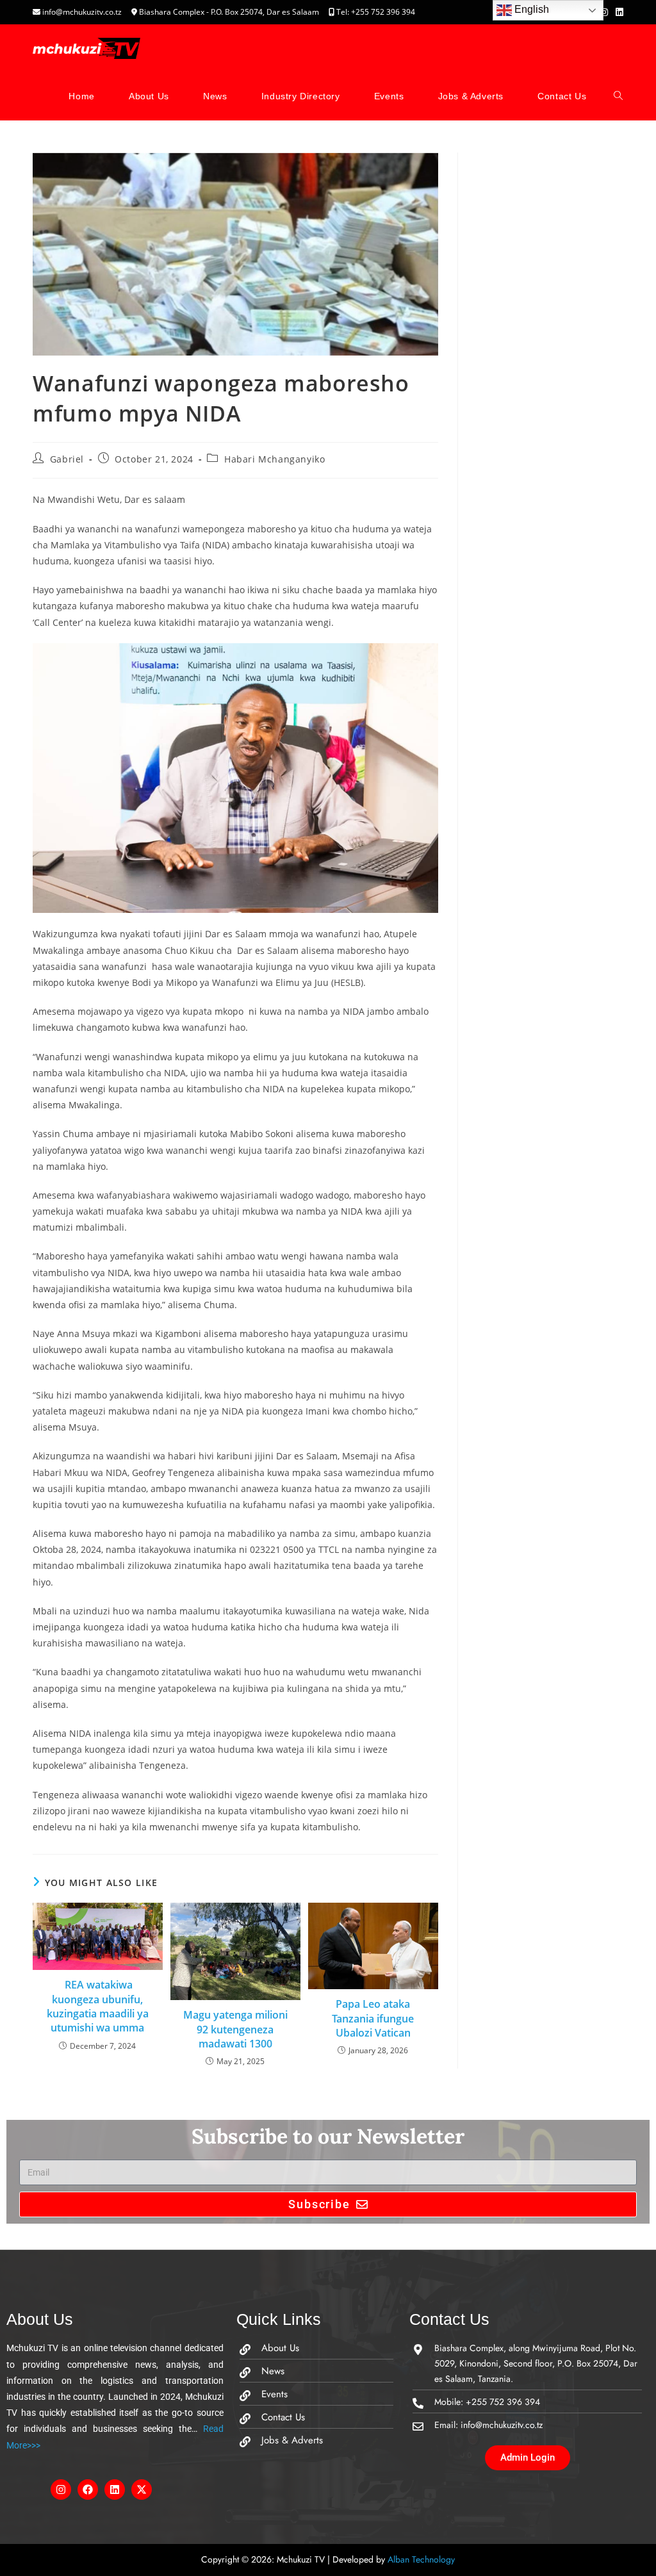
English (530, 9)
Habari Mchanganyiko (275, 459)
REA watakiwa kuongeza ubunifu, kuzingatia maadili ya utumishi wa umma (98, 2006)
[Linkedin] (115, 2490)
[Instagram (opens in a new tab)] (604, 12)
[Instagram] (61, 2490)
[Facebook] (88, 2490)
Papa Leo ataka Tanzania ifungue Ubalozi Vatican (373, 2018)
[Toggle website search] (618, 96)
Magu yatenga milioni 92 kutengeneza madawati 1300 (235, 2029)
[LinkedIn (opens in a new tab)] (618, 12)
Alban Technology (421, 2559)
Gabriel (67, 459)
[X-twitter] (142, 2490)
